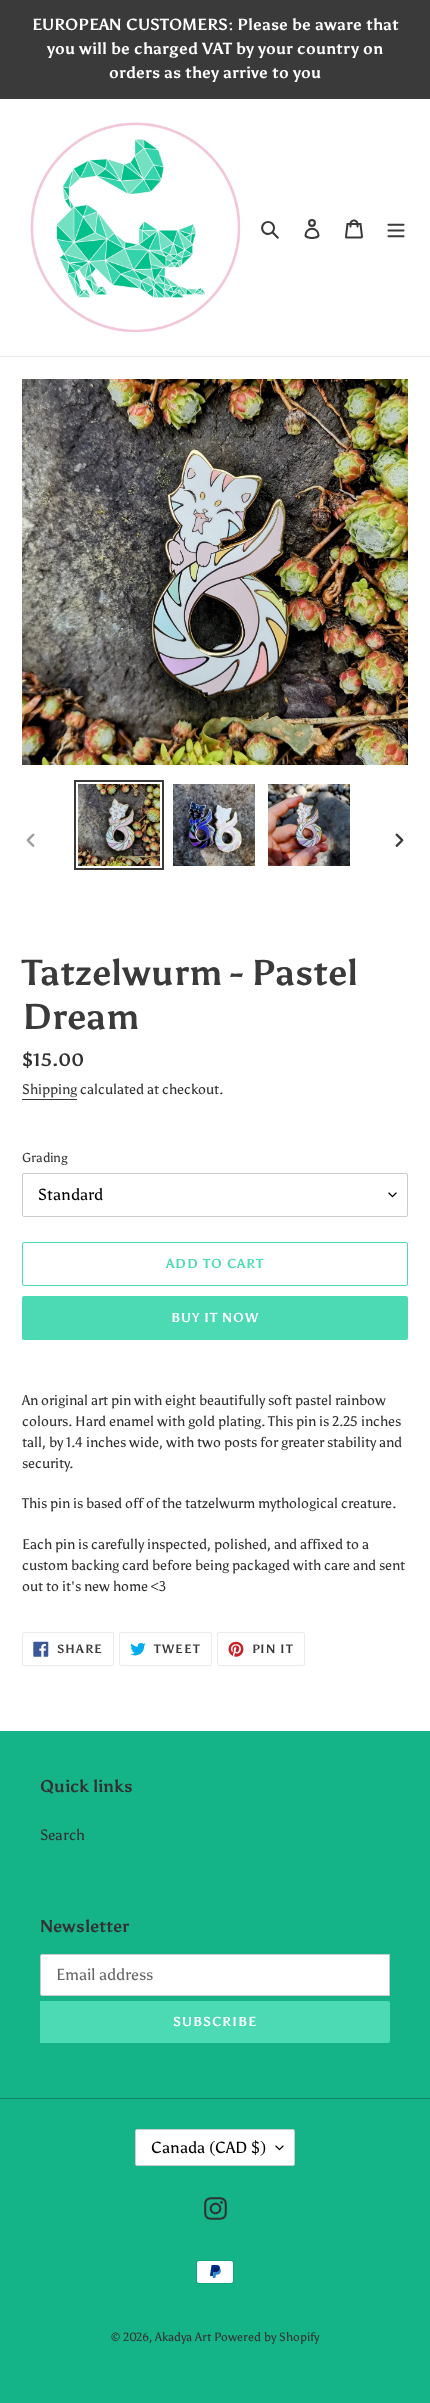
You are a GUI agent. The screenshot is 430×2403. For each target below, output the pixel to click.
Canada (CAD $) (208, 2147)
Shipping (49, 1089)
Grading (45, 1157)
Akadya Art (183, 2337)
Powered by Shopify (266, 2337)
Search (62, 1835)
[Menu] (396, 227)
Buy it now (215, 1317)
